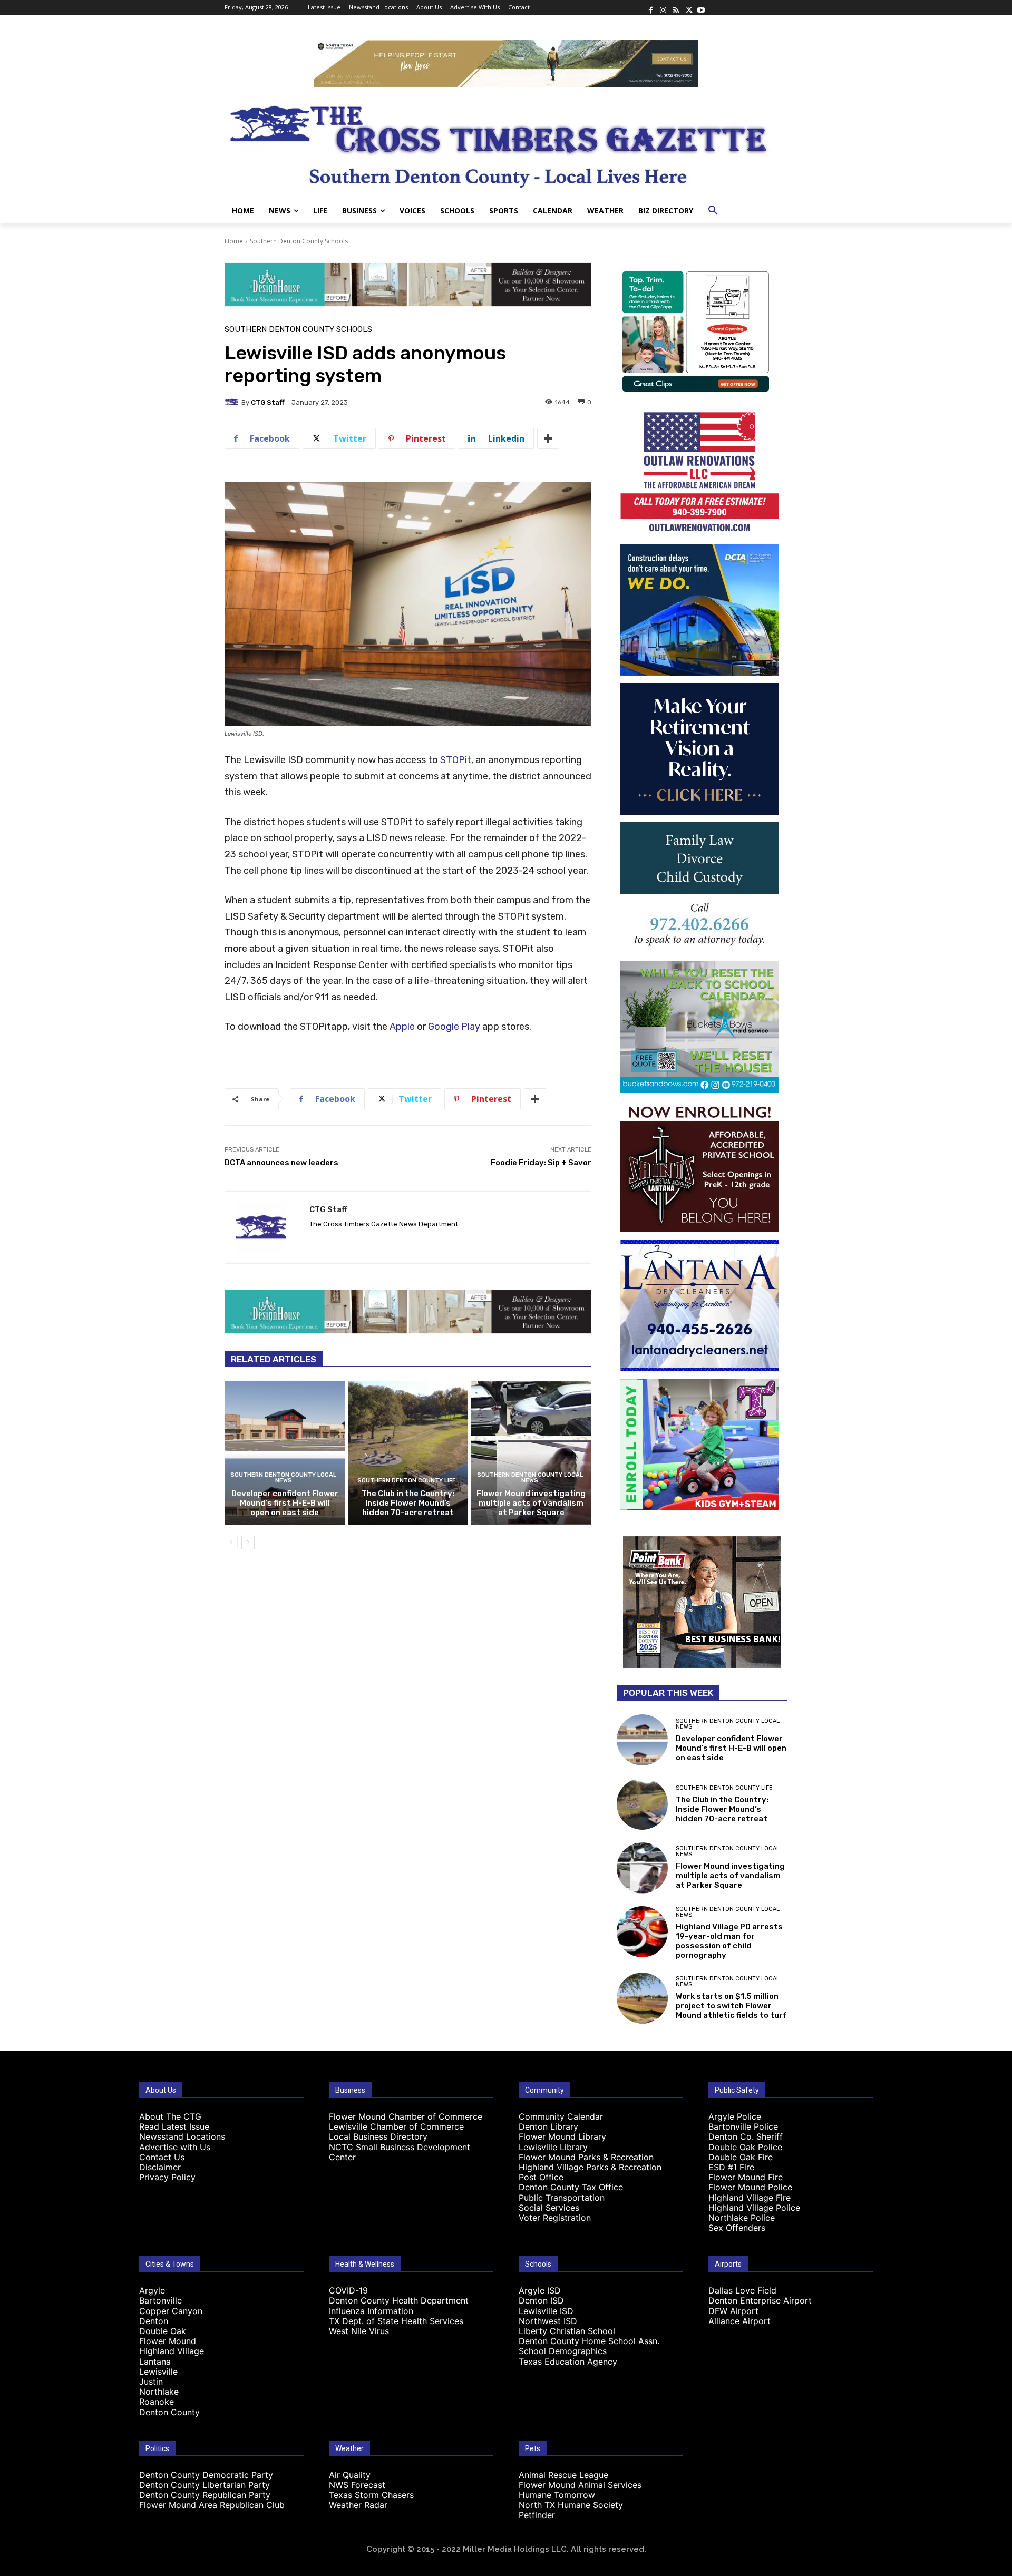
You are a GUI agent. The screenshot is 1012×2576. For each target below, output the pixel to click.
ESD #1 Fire (731, 2167)
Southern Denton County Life (407, 1481)
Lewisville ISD (546, 2311)
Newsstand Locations (182, 2136)
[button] (713, 211)
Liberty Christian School (567, 2331)
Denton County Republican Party (205, 2495)
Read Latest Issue (174, 2126)
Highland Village (172, 2351)
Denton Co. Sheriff (746, 2136)
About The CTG (170, 2116)
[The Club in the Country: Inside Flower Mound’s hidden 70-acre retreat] (408, 1453)
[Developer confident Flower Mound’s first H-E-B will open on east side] (285, 1453)
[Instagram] (663, 7)
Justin (151, 2382)
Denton (154, 2321)
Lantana (155, 2362)
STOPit (456, 760)
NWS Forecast (357, 2485)
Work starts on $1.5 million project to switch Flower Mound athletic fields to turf (731, 2006)
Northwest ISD (548, 2321)
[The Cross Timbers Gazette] (506, 143)
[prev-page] (231, 1543)
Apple (402, 1027)
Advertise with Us (175, 2147)
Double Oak (163, 2331)
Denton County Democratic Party (206, 2475)
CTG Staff (268, 402)
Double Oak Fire (741, 2157)
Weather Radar (358, 2505)
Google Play (454, 1027)
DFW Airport (733, 2311)
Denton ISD (541, 2300)
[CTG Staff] (233, 402)
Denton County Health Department (399, 2300)
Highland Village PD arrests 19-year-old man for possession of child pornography (729, 1941)
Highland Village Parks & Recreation (590, 2167)
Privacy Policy (167, 2177)
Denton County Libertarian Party (205, 2485)
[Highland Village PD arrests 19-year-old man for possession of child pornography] (642, 1932)
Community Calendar (561, 2116)
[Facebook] (650, 7)
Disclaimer (160, 2167)
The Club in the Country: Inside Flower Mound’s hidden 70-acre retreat (408, 1503)
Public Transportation (562, 2198)
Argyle (152, 2290)
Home (234, 241)
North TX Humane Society (571, 2505)
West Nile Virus (359, 2331)
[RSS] (676, 7)
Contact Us (162, 2157)
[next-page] (248, 1543)
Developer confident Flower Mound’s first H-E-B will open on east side (285, 1503)
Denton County (169, 2412)
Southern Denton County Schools (299, 241)
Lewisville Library (553, 2147)
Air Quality (350, 2475)
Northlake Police (742, 2218)
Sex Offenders (737, 2228)
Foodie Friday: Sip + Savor (541, 1163)
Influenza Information (371, 2311)
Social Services (549, 2208)
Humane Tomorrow (557, 2495)
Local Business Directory (378, 2136)
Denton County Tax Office (571, 2187)
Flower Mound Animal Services (580, 2485)
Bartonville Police (743, 2126)
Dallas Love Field (742, 2290)
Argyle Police (735, 2116)
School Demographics (563, 2351)
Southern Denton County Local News (283, 1478)
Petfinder (537, 2515)
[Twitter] (688, 7)
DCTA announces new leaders (281, 1163)
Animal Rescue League (563, 2475)
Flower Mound (168, 2341)
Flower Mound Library (562, 2136)
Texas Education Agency (568, 2362)
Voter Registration (555, 2218)
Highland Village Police (754, 2208)
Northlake (159, 2392)
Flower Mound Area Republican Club (212, 2505)
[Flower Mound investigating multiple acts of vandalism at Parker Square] (531, 1453)
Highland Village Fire (750, 2198)
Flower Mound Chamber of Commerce (406, 2116)
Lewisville (158, 2372)
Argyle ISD (540, 2290)
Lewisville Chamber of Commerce (396, 2126)
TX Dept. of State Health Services (396, 2321)
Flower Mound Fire (746, 2177)
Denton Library (548, 2126)
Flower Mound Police (750, 2187)
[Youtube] (701, 7)
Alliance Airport (739, 2321)
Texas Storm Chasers (371, 2495)
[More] (548, 438)
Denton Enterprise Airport (760, 2300)
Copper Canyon (171, 2311)
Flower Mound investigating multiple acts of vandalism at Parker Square (531, 1503)
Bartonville (160, 2300)
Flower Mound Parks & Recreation (586, 2157)
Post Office (541, 2177)
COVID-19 (348, 2290)
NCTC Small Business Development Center (400, 2152)
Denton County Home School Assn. (589, 2341)
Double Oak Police (745, 2147)
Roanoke (157, 2402)
